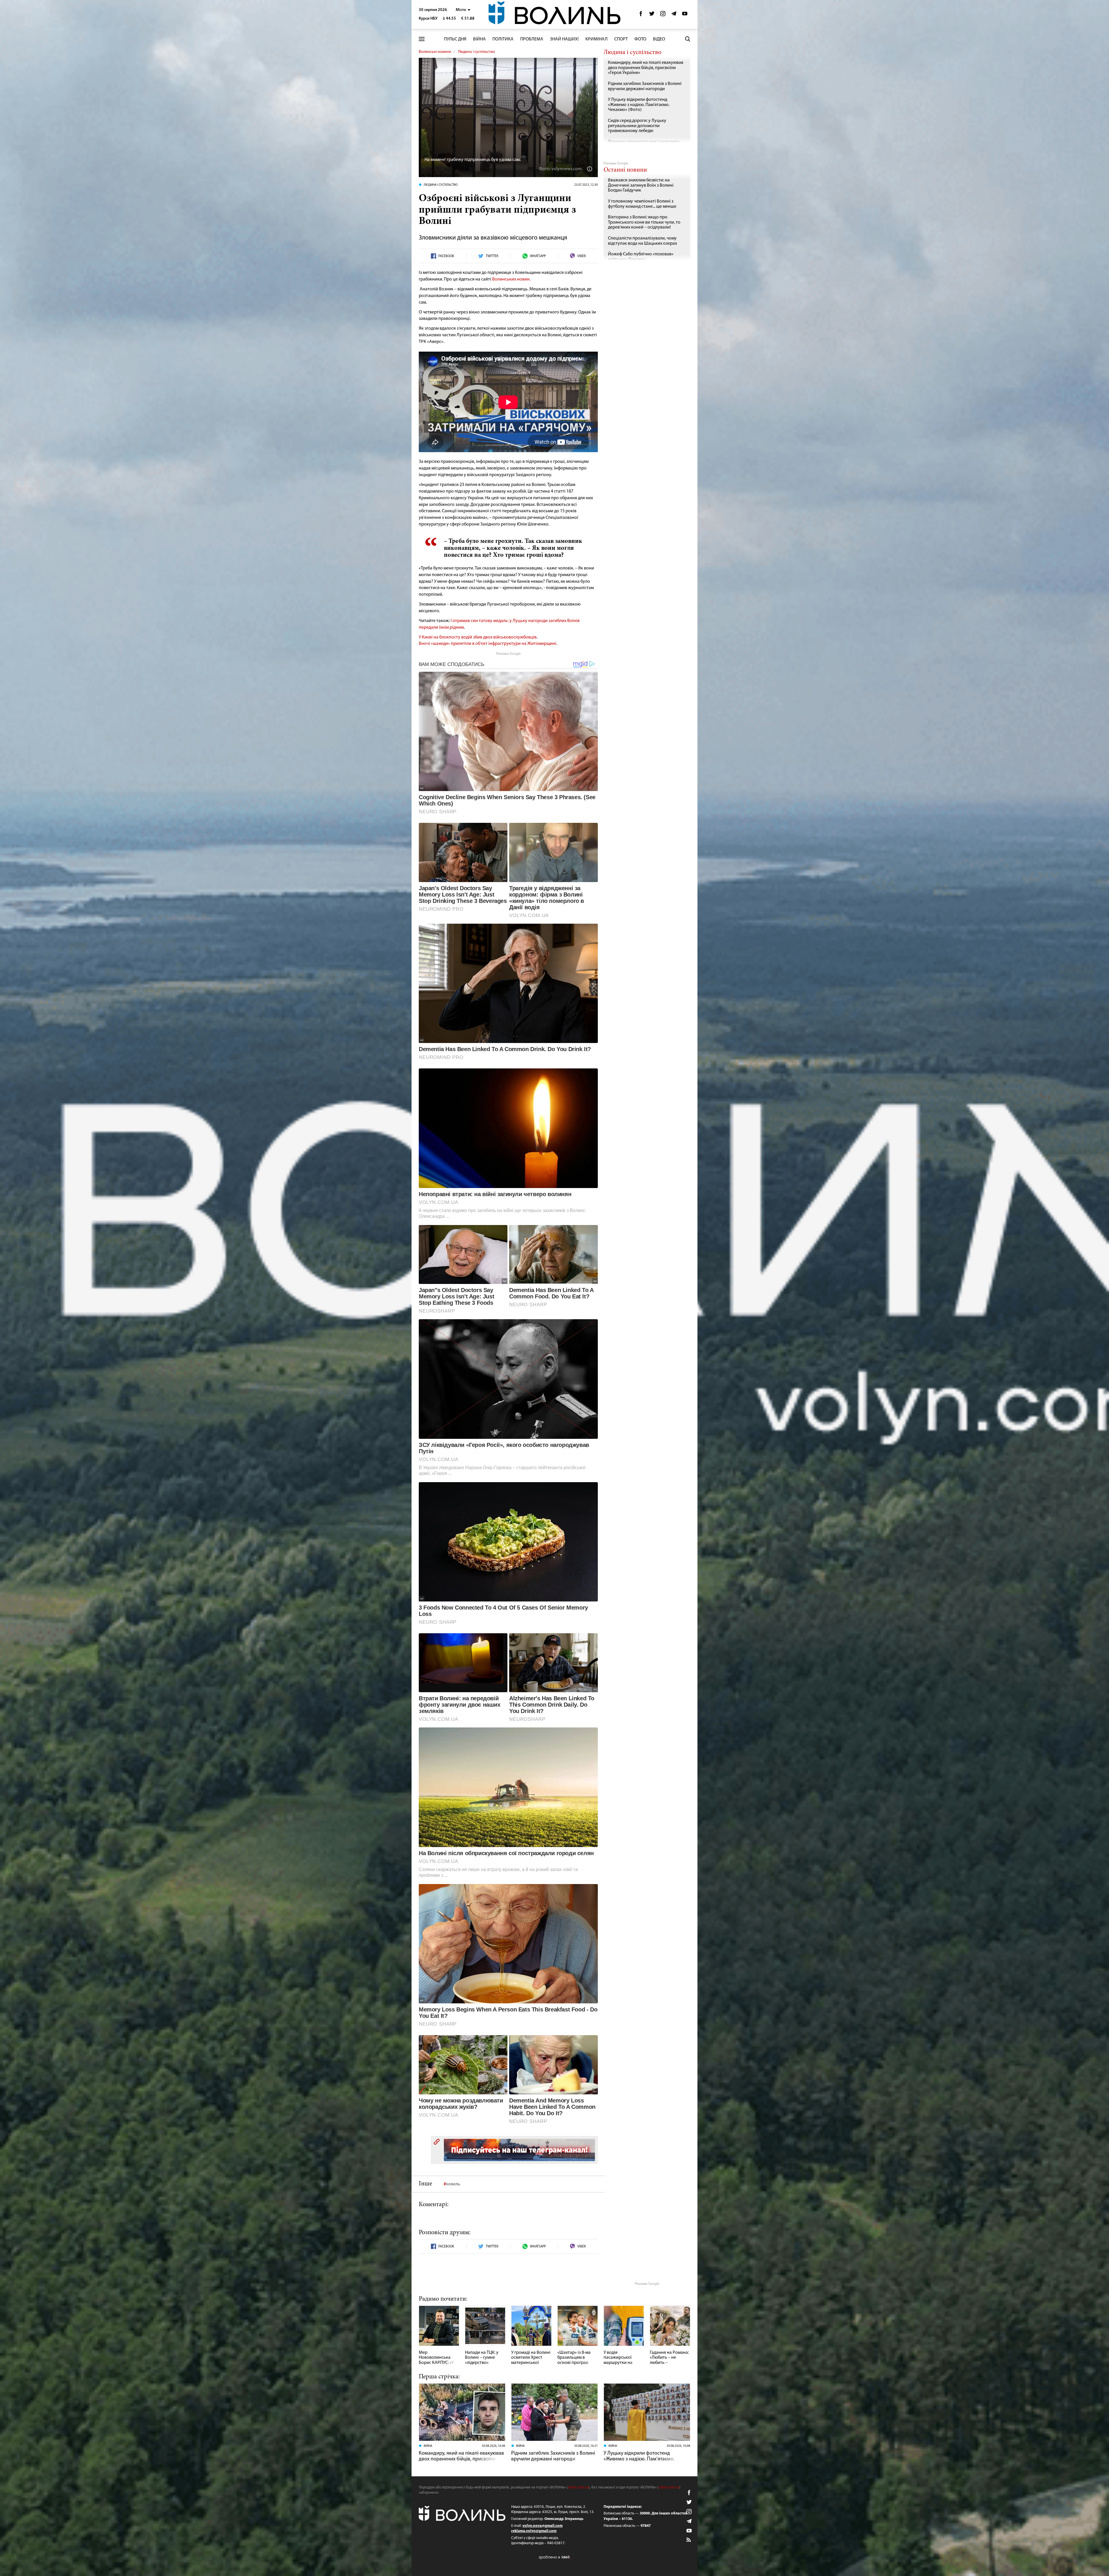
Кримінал (597, 39)
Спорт (621, 39)
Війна (479, 39)
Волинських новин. (511, 279)
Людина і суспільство (477, 52)
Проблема (532, 39)
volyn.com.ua (578, 2487)
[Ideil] (554, 2557)
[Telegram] (674, 15)
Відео (659, 39)
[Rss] (689, 2540)
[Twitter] (652, 15)
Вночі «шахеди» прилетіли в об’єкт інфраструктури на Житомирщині (487, 644)
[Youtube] (685, 15)
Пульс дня (455, 39)
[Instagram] (663, 15)
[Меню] (422, 39)
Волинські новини (435, 52)
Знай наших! (564, 39)
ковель (453, 2184)
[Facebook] (641, 15)
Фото (640, 39)
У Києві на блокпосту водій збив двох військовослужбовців (478, 637)
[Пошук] (688, 39)
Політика (503, 39)
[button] (463, 10)
